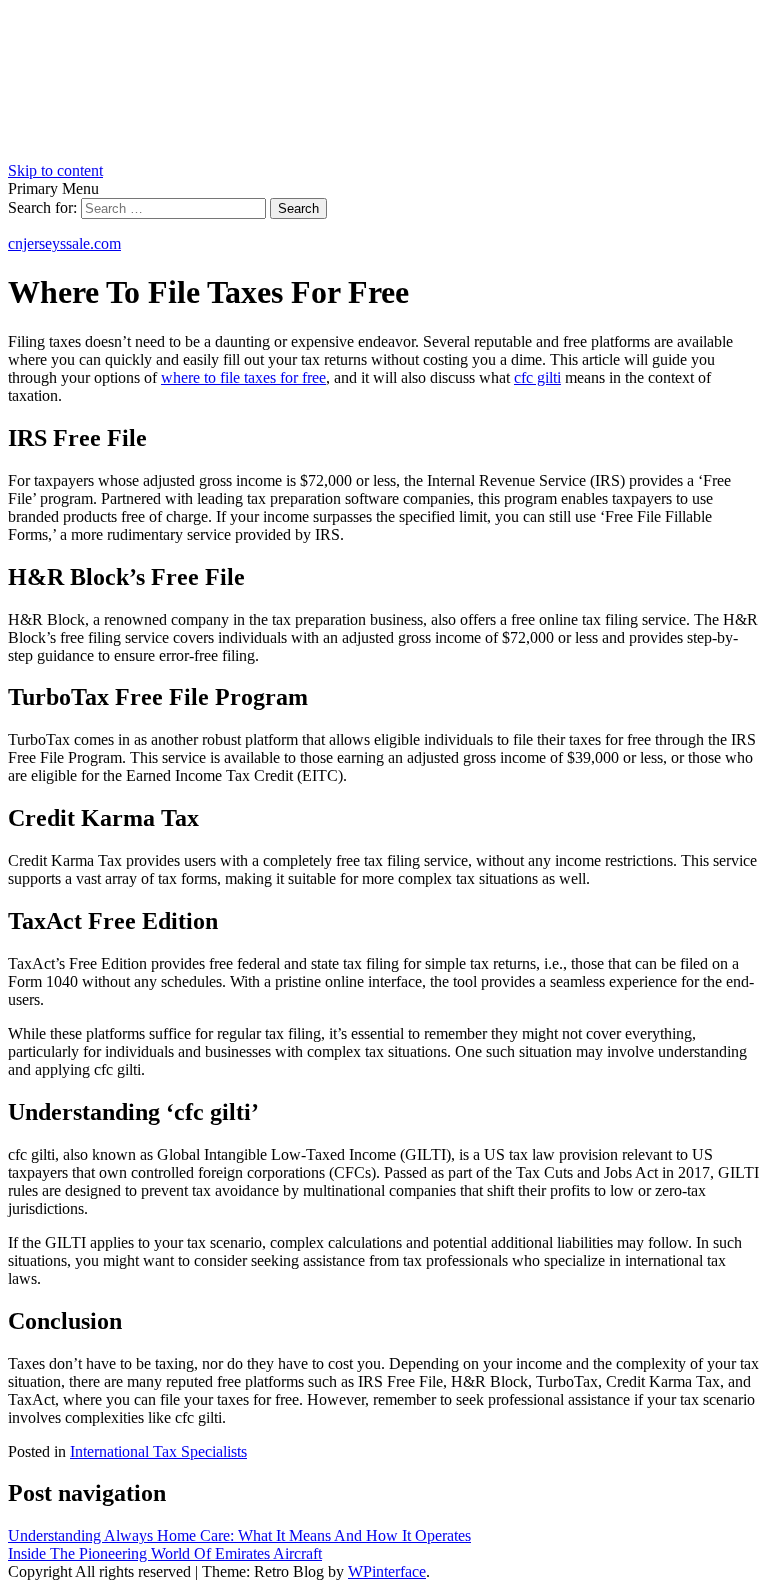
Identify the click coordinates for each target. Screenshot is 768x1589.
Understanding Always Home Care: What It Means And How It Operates (239, 1535)
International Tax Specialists (158, 1451)
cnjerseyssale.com (64, 243)
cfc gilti (537, 377)
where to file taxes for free (243, 377)
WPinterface (387, 1571)
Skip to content (55, 170)
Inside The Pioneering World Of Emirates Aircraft (165, 1553)
